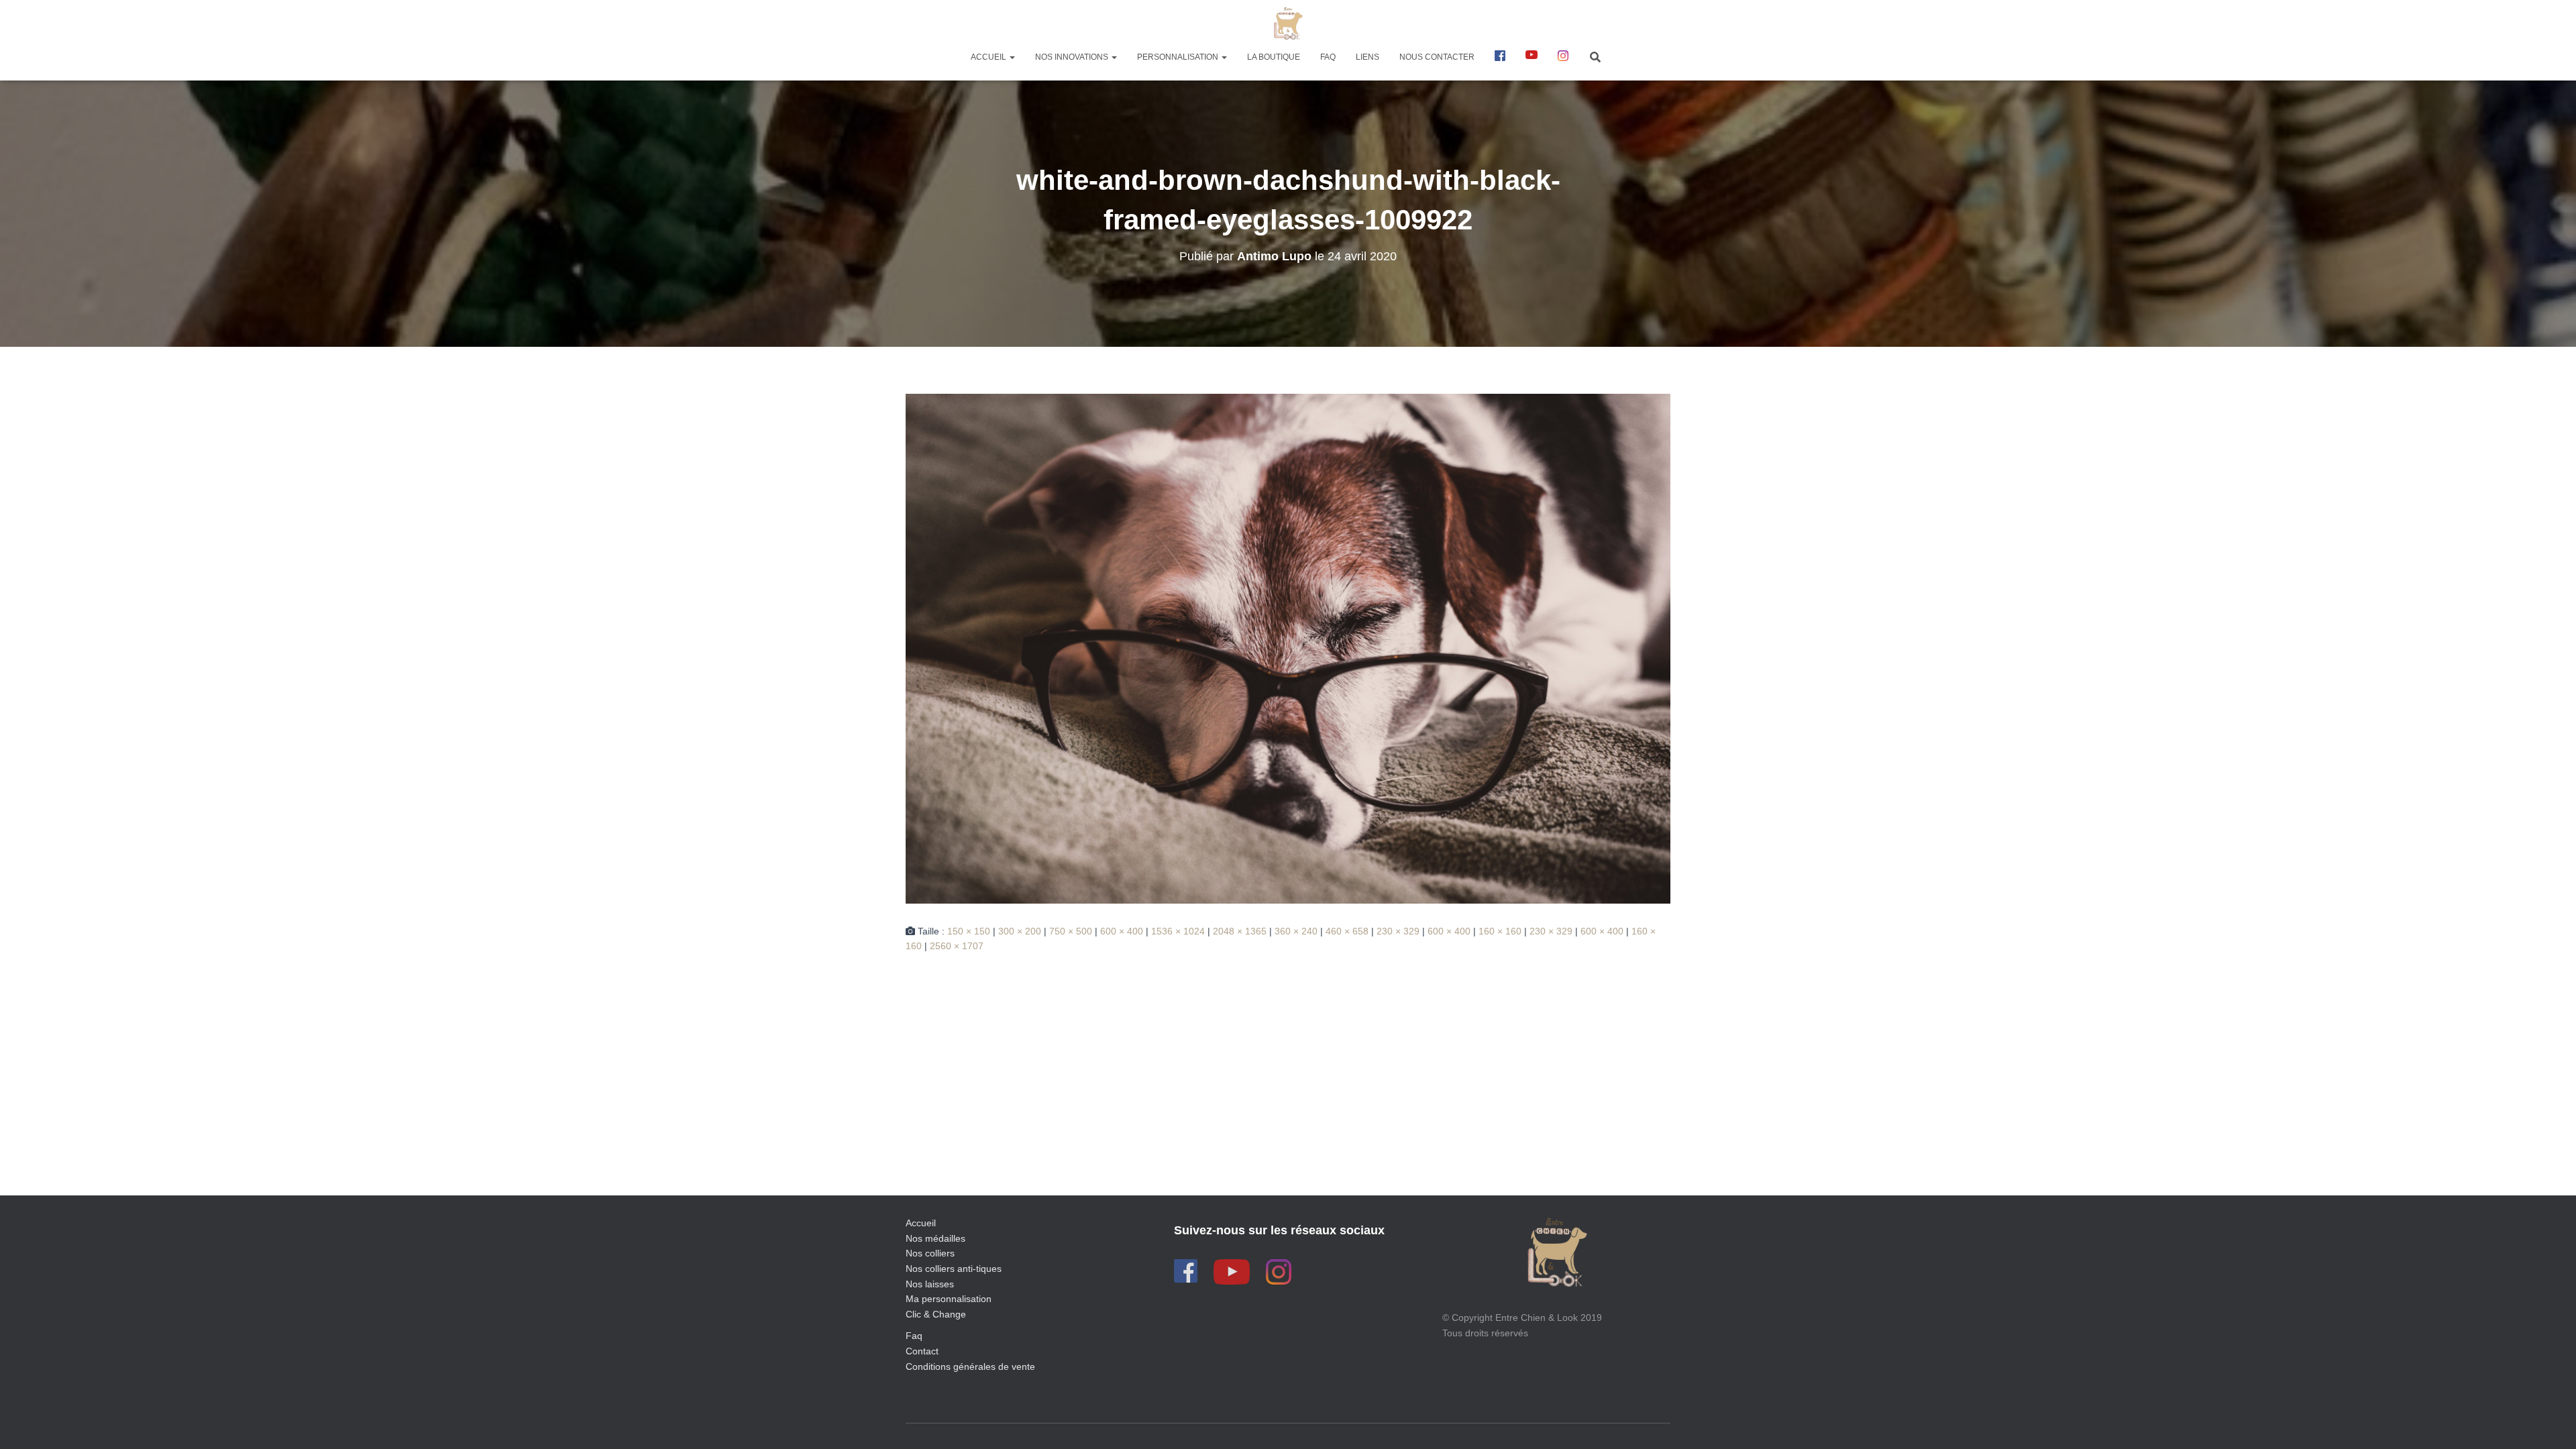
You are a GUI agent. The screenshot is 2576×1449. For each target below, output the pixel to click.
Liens (1367, 57)
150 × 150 (969, 931)
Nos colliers (930, 1253)
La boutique (1274, 57)
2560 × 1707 (957, 946)
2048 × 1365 (1240, 931)
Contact (922, 1351)
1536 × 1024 (1178, 931)
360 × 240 (1296, 931)
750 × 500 (1071, 931)
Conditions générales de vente (970, 1366)
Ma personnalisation (949, 1299)
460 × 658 (1347, 931)
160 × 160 (1500, 931)
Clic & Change (936, 1314)
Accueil (989, 57)
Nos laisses (930, 1284)
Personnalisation (1179, 57)
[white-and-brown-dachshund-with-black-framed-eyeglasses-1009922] (1288, 647)
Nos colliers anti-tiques (954, 1269)
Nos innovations (1073, 57)
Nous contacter (1437, 57)
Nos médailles (935, 1238)
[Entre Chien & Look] (1288, 23)
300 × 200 (1020, 931)
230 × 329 (1398, 931)
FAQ (1328, 57)
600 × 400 (1122, 931)
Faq (914, 1336)
